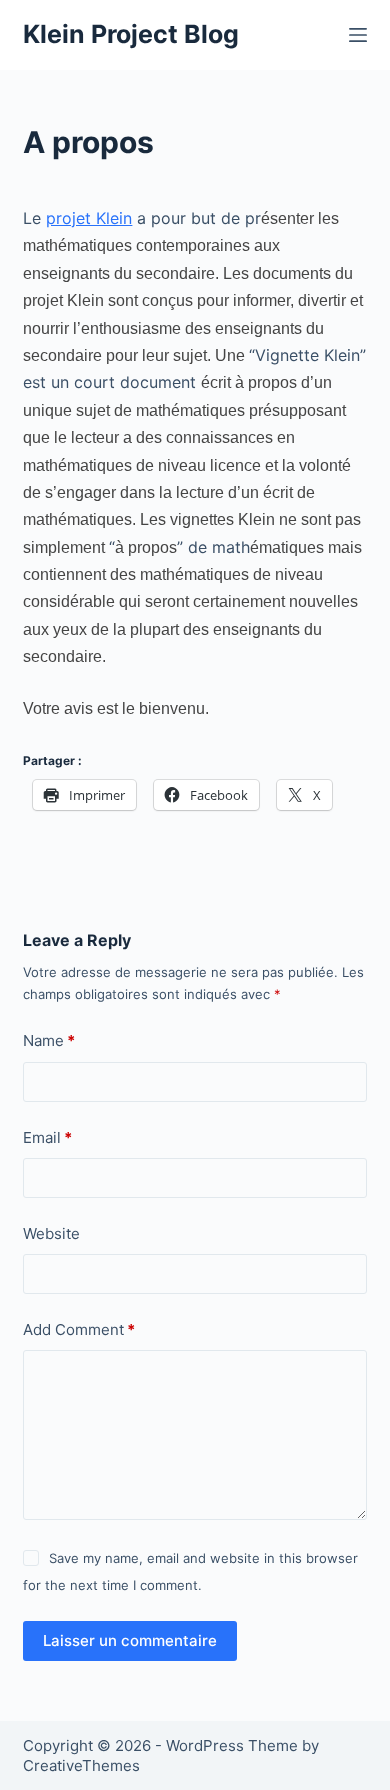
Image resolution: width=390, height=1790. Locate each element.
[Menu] (358, 35)
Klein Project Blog (131, 34)
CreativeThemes (81, 1765)
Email (47, 1137)
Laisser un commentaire (130, 1640)
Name (49, 1040)
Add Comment (79, 1329)
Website (51, 1233)
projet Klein (89, 218)
